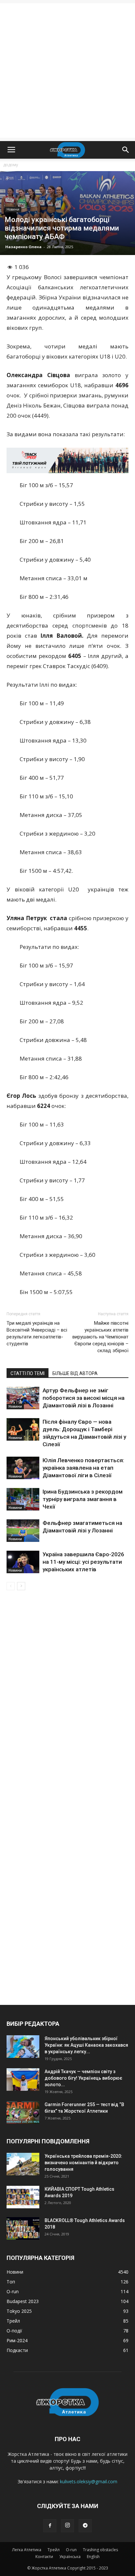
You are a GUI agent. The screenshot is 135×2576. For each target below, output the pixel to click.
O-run (71, 2550)
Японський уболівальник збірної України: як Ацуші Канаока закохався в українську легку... (86, 2045)
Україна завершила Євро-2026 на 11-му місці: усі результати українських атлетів (83, 1562)
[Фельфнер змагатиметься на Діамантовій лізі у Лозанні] (23, 1531)
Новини (13, 209)
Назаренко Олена (23, 247)
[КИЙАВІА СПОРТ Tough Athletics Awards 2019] (23, 2197)
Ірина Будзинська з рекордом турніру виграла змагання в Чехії (83, 1499)
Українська (70, 2557)
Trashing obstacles (100, 2550)
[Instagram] (67, 2526)
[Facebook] (50, 2526)
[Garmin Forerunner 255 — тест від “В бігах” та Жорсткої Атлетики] (23, 2112)
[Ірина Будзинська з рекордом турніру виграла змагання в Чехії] (23, 1499)
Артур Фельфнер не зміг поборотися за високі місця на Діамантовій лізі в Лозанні (84, 1398)
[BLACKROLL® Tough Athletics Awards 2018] (23, 2228)
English (93, 2557)
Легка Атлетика (27, 2550)
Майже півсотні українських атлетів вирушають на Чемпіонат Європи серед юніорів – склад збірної (100, 1337)
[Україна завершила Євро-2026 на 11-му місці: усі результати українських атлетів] (23, 1562)
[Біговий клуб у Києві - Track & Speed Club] (67, 460)
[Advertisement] (67, 71)
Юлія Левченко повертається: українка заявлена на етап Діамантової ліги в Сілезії (83, 1468)
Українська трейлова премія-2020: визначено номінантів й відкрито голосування (83, 2163)
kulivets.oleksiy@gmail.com (89, 2481)
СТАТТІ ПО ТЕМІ (28, 1373)
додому (11, 165)
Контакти (44, 2557)
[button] (126, 150)
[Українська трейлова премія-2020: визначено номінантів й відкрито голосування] (23, 2164)
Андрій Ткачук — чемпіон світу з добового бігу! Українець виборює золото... (83, 2078)
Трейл (54, 2550)
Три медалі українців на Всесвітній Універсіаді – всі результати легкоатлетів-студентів (37, 1333)
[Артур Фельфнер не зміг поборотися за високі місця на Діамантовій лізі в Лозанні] (23, 1398)
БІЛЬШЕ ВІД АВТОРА (75, 1373)
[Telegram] (85, 2526)
